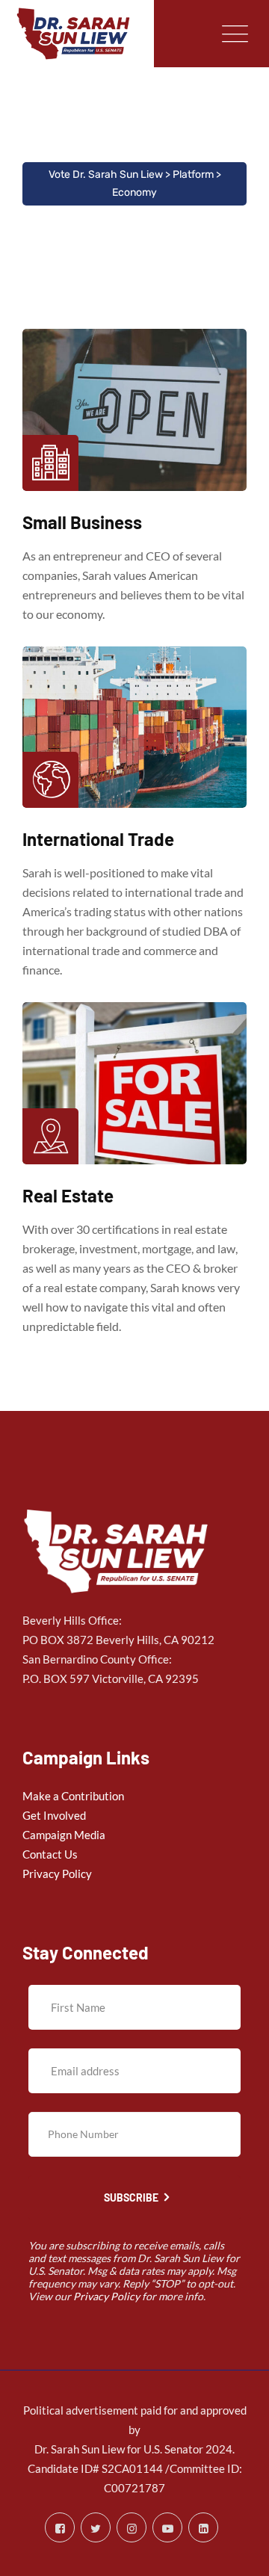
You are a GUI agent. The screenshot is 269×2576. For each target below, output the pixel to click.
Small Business (82, 522)
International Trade (98, 839)
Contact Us (50, 1854)
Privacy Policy (57, 1874)
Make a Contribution (73, 1796)
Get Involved (54, 1815)
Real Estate (68, 1195)
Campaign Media (64, 1835)
